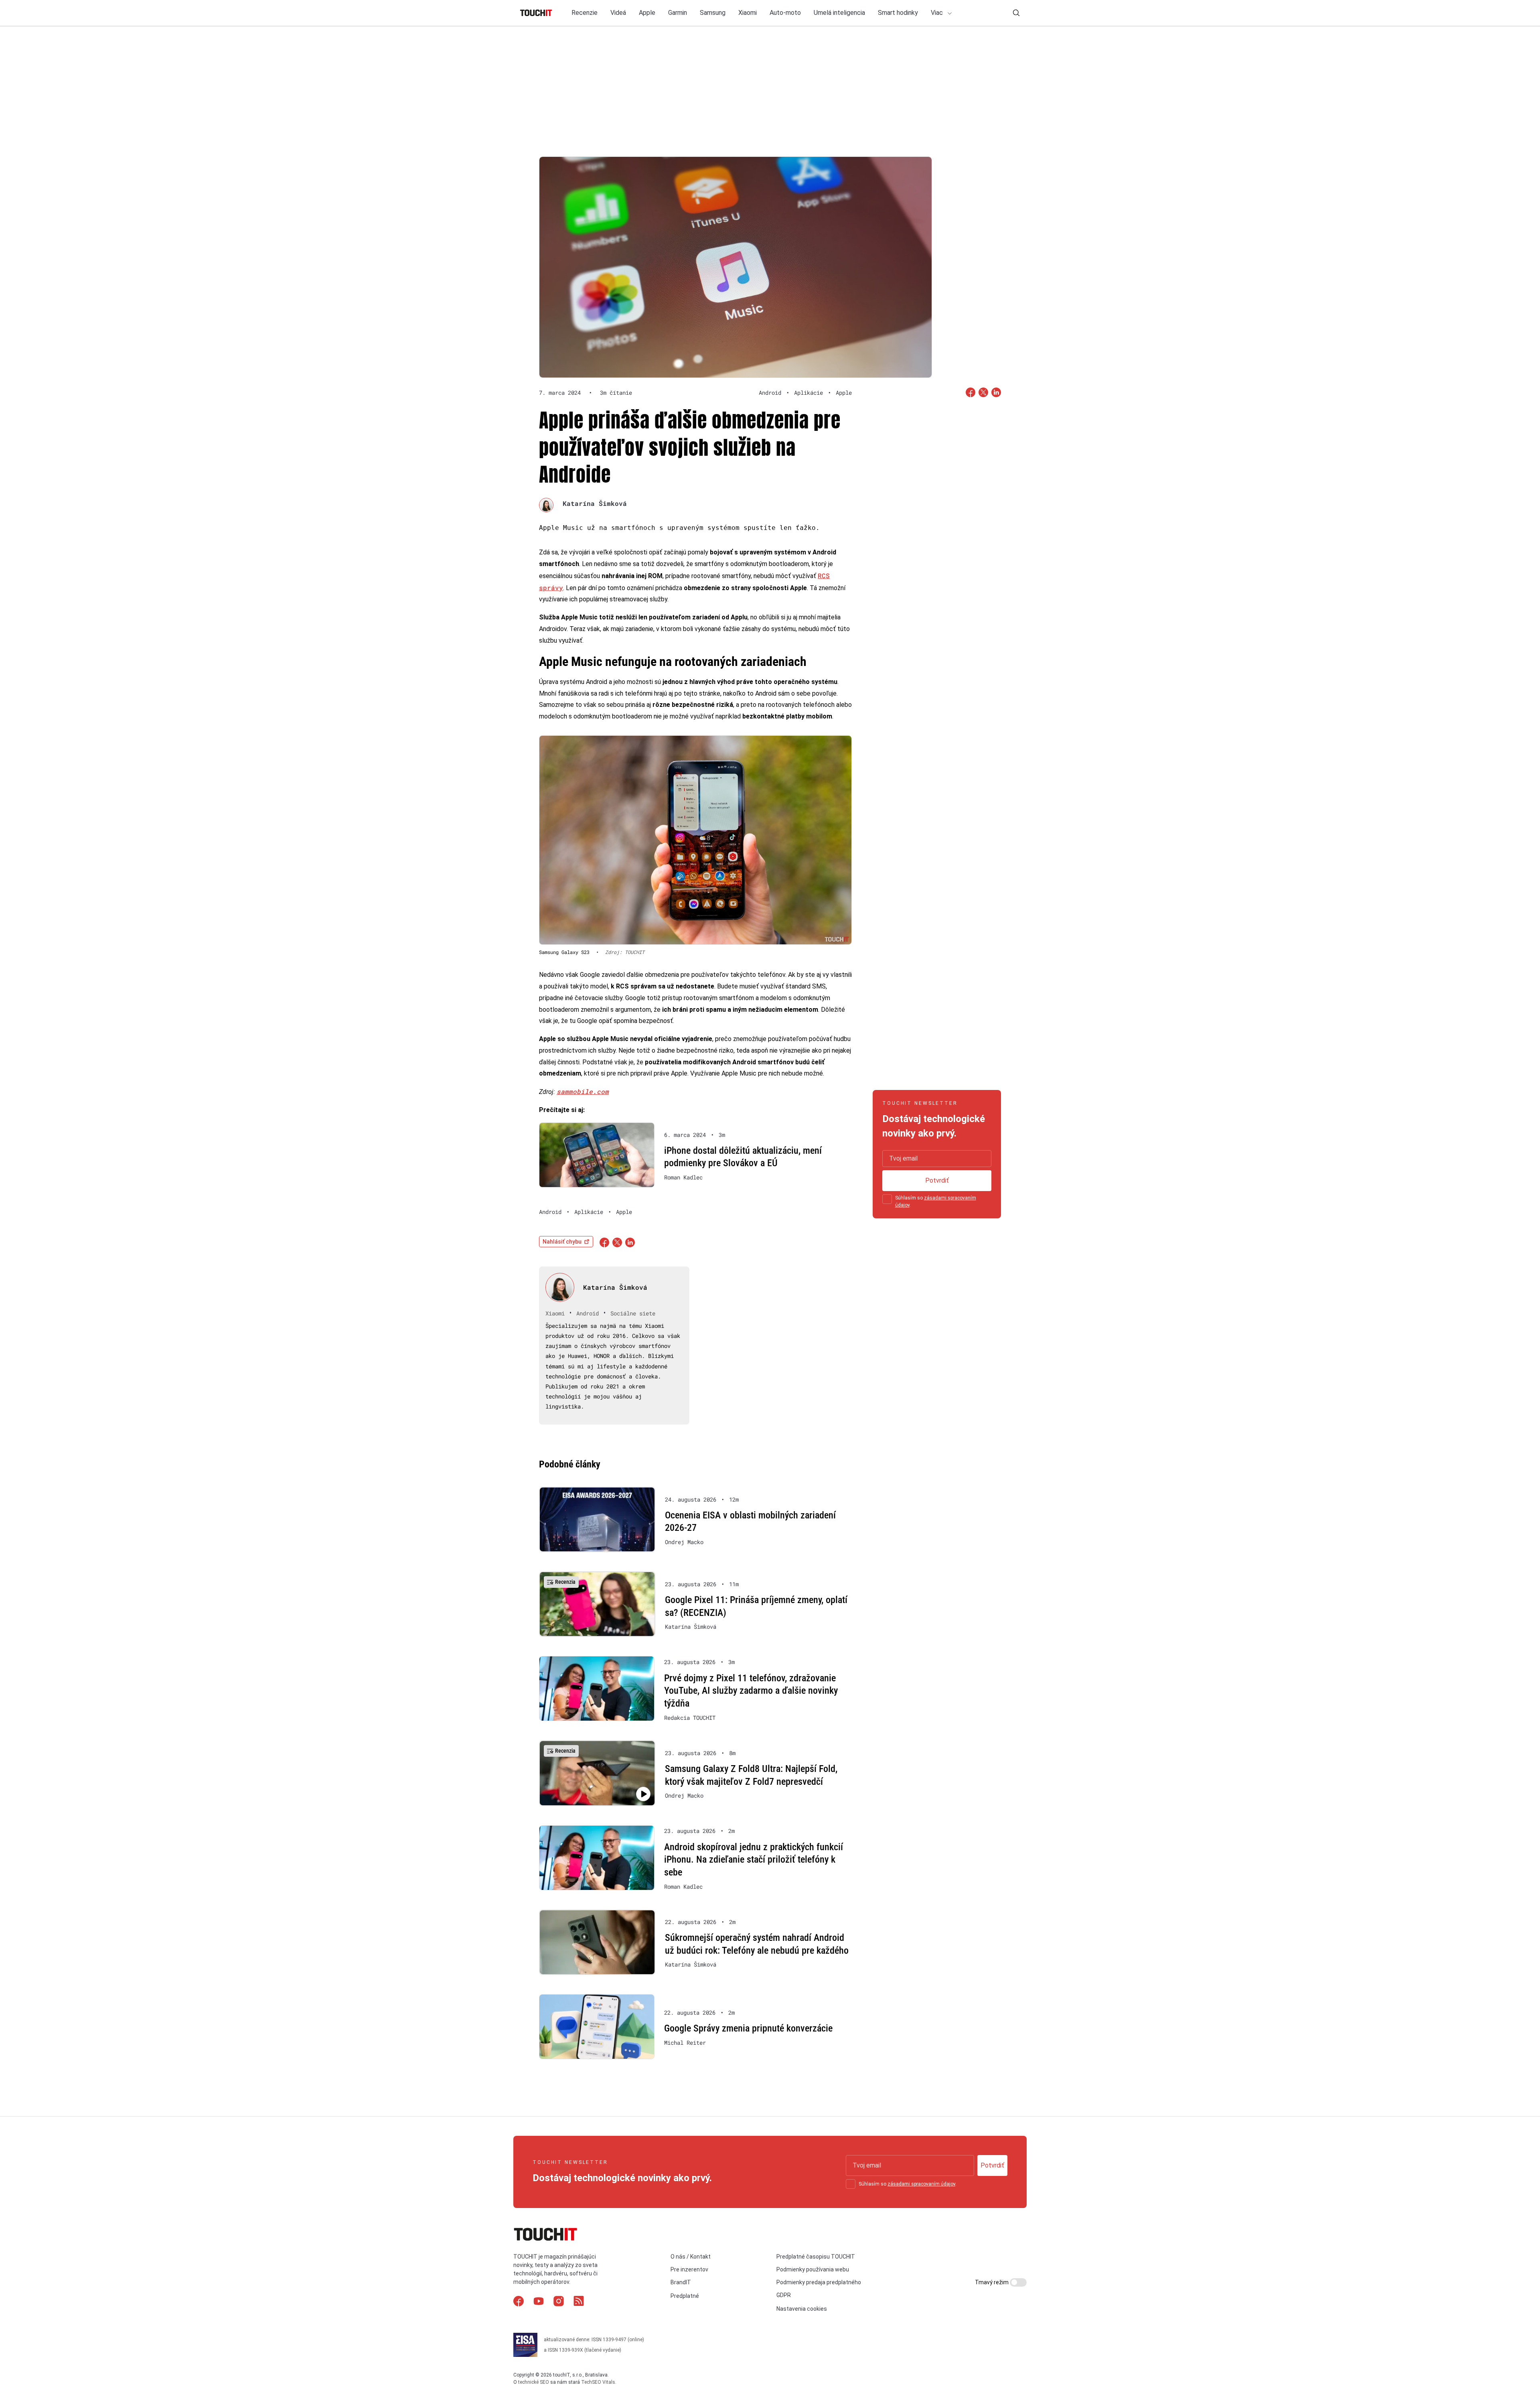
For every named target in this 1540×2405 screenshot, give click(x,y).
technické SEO (534, 2382)
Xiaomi (748, 13)
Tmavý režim (992, 2282)
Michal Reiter (685, 2043)
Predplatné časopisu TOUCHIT (816, 2257)
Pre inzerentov (689, 2269)
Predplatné (685, 2296)
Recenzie (585, 13)
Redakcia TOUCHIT (690, 1718)
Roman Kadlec (683, 1177)
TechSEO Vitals (598, 2382)
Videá (618, 13)
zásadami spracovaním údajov (921, 2184)
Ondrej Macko (684, 1542)
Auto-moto (785, 13)
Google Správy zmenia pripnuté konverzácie (748, 2028)
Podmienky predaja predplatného (819, 2282)
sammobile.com (583, 1091)
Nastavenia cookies (802, 2309)
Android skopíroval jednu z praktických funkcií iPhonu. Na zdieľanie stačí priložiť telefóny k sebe (754, 1860)
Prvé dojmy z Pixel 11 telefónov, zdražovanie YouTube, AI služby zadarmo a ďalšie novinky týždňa (751, 1691)
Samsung (713, 13)
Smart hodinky (898, 13)
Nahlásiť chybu (562, 1242)
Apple (647, 13)
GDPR (784, 2295)
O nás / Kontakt (691, 2257)
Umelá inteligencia (839, 13)
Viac (938, 13)
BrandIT (681, 2282)
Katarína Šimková (595, 503)
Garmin (678, 13)
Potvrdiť (937, 1180)
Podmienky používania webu (813, 2269)
